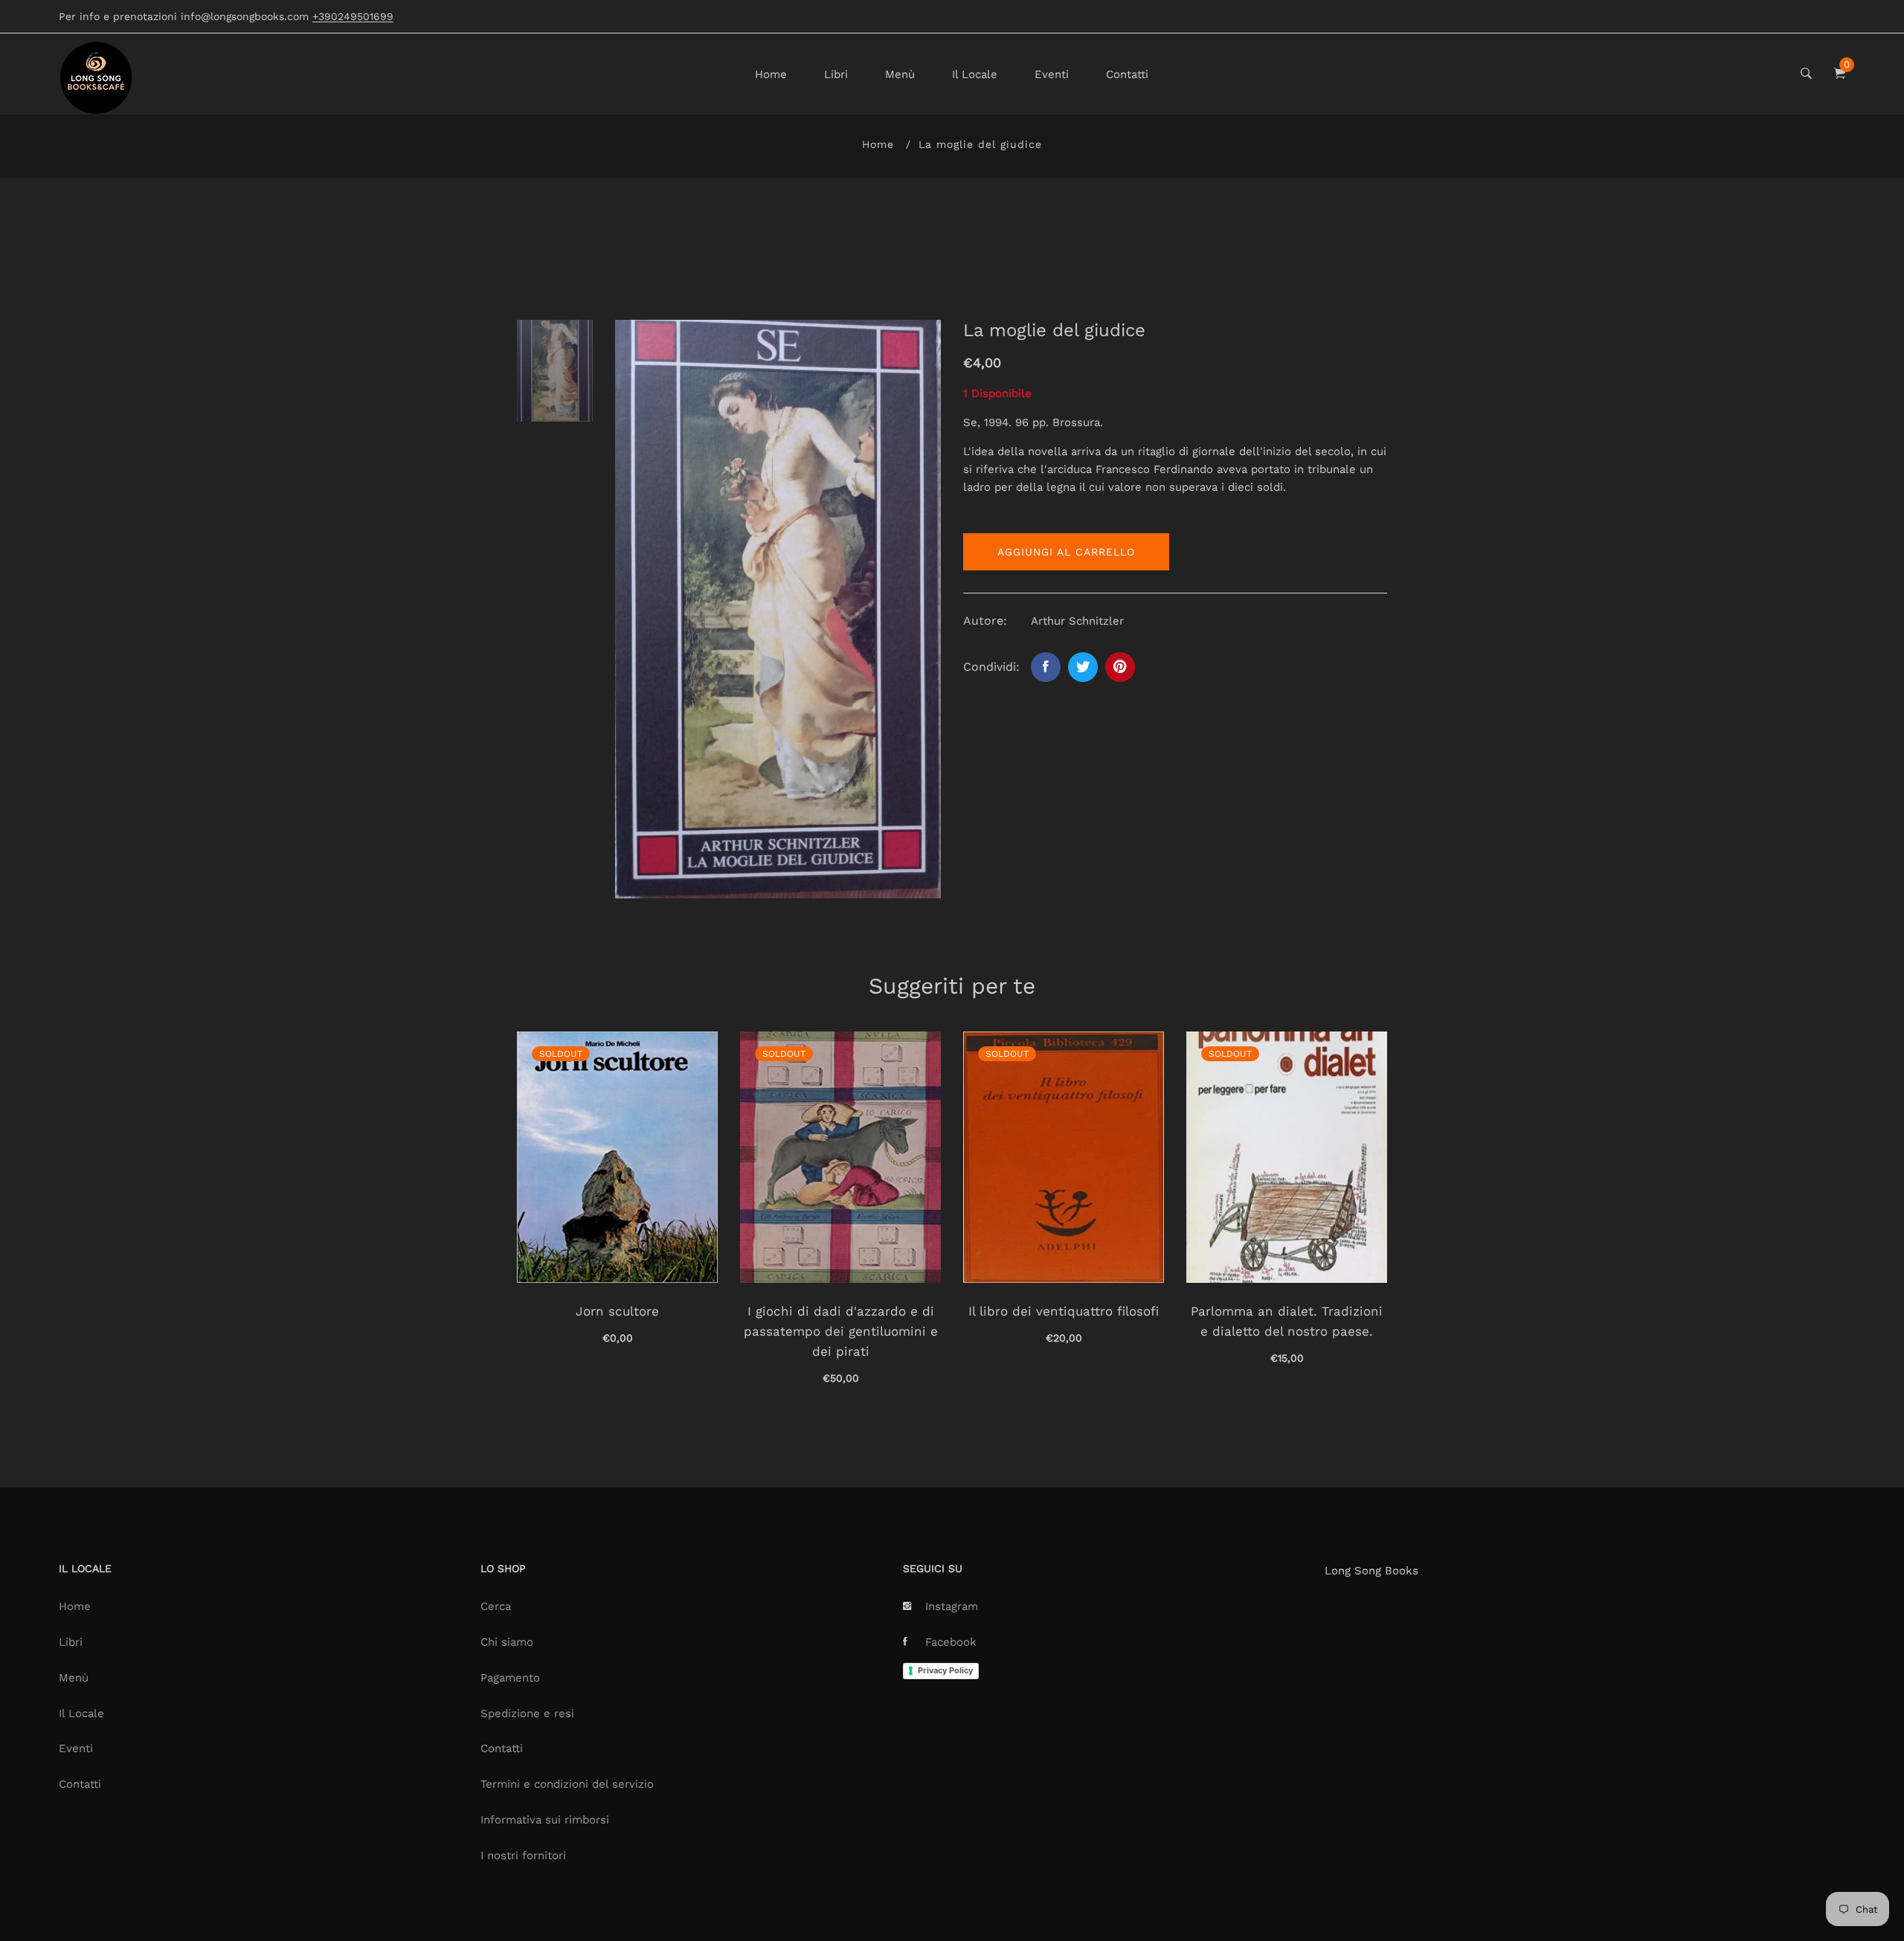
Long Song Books (1371, 1571)
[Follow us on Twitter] (1083, 667)
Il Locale (975, 74)
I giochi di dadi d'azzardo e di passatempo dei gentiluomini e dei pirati (841, 1331)
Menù (900, 74)
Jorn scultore (617, 1311)
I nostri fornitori (523, 1855)
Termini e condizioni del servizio (567, 1784)
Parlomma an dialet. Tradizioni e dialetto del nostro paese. (1287, 1321)
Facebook (951, 1642)
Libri (836, 74)
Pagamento (510, 1678)
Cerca (496, 1606)
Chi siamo (507, 1642)
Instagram (952, 1606)
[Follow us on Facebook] (1046, 667)
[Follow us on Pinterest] (1120, 667)
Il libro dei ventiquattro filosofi (1064, 1311)
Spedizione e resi (527, 1713)
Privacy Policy (945, 1670)
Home (771, 74)
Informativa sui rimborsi (545, 1820)
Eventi (1052, 74)
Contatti (1127, 74)
